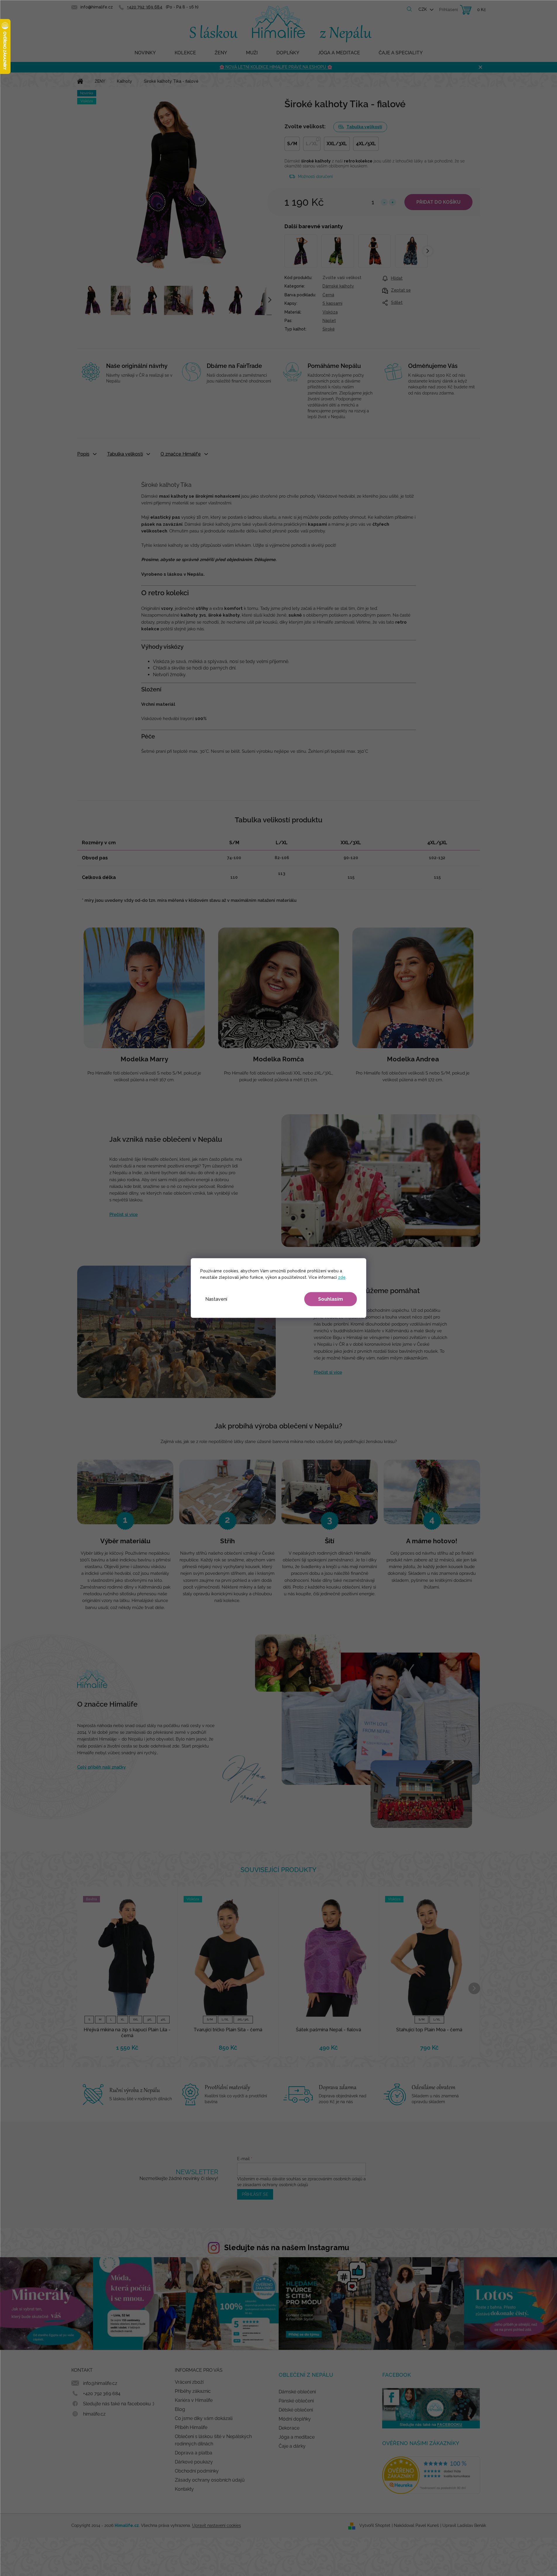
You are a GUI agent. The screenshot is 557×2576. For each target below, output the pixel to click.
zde (342, 1277)
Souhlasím (331, 1299)
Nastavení (216, 1299)
